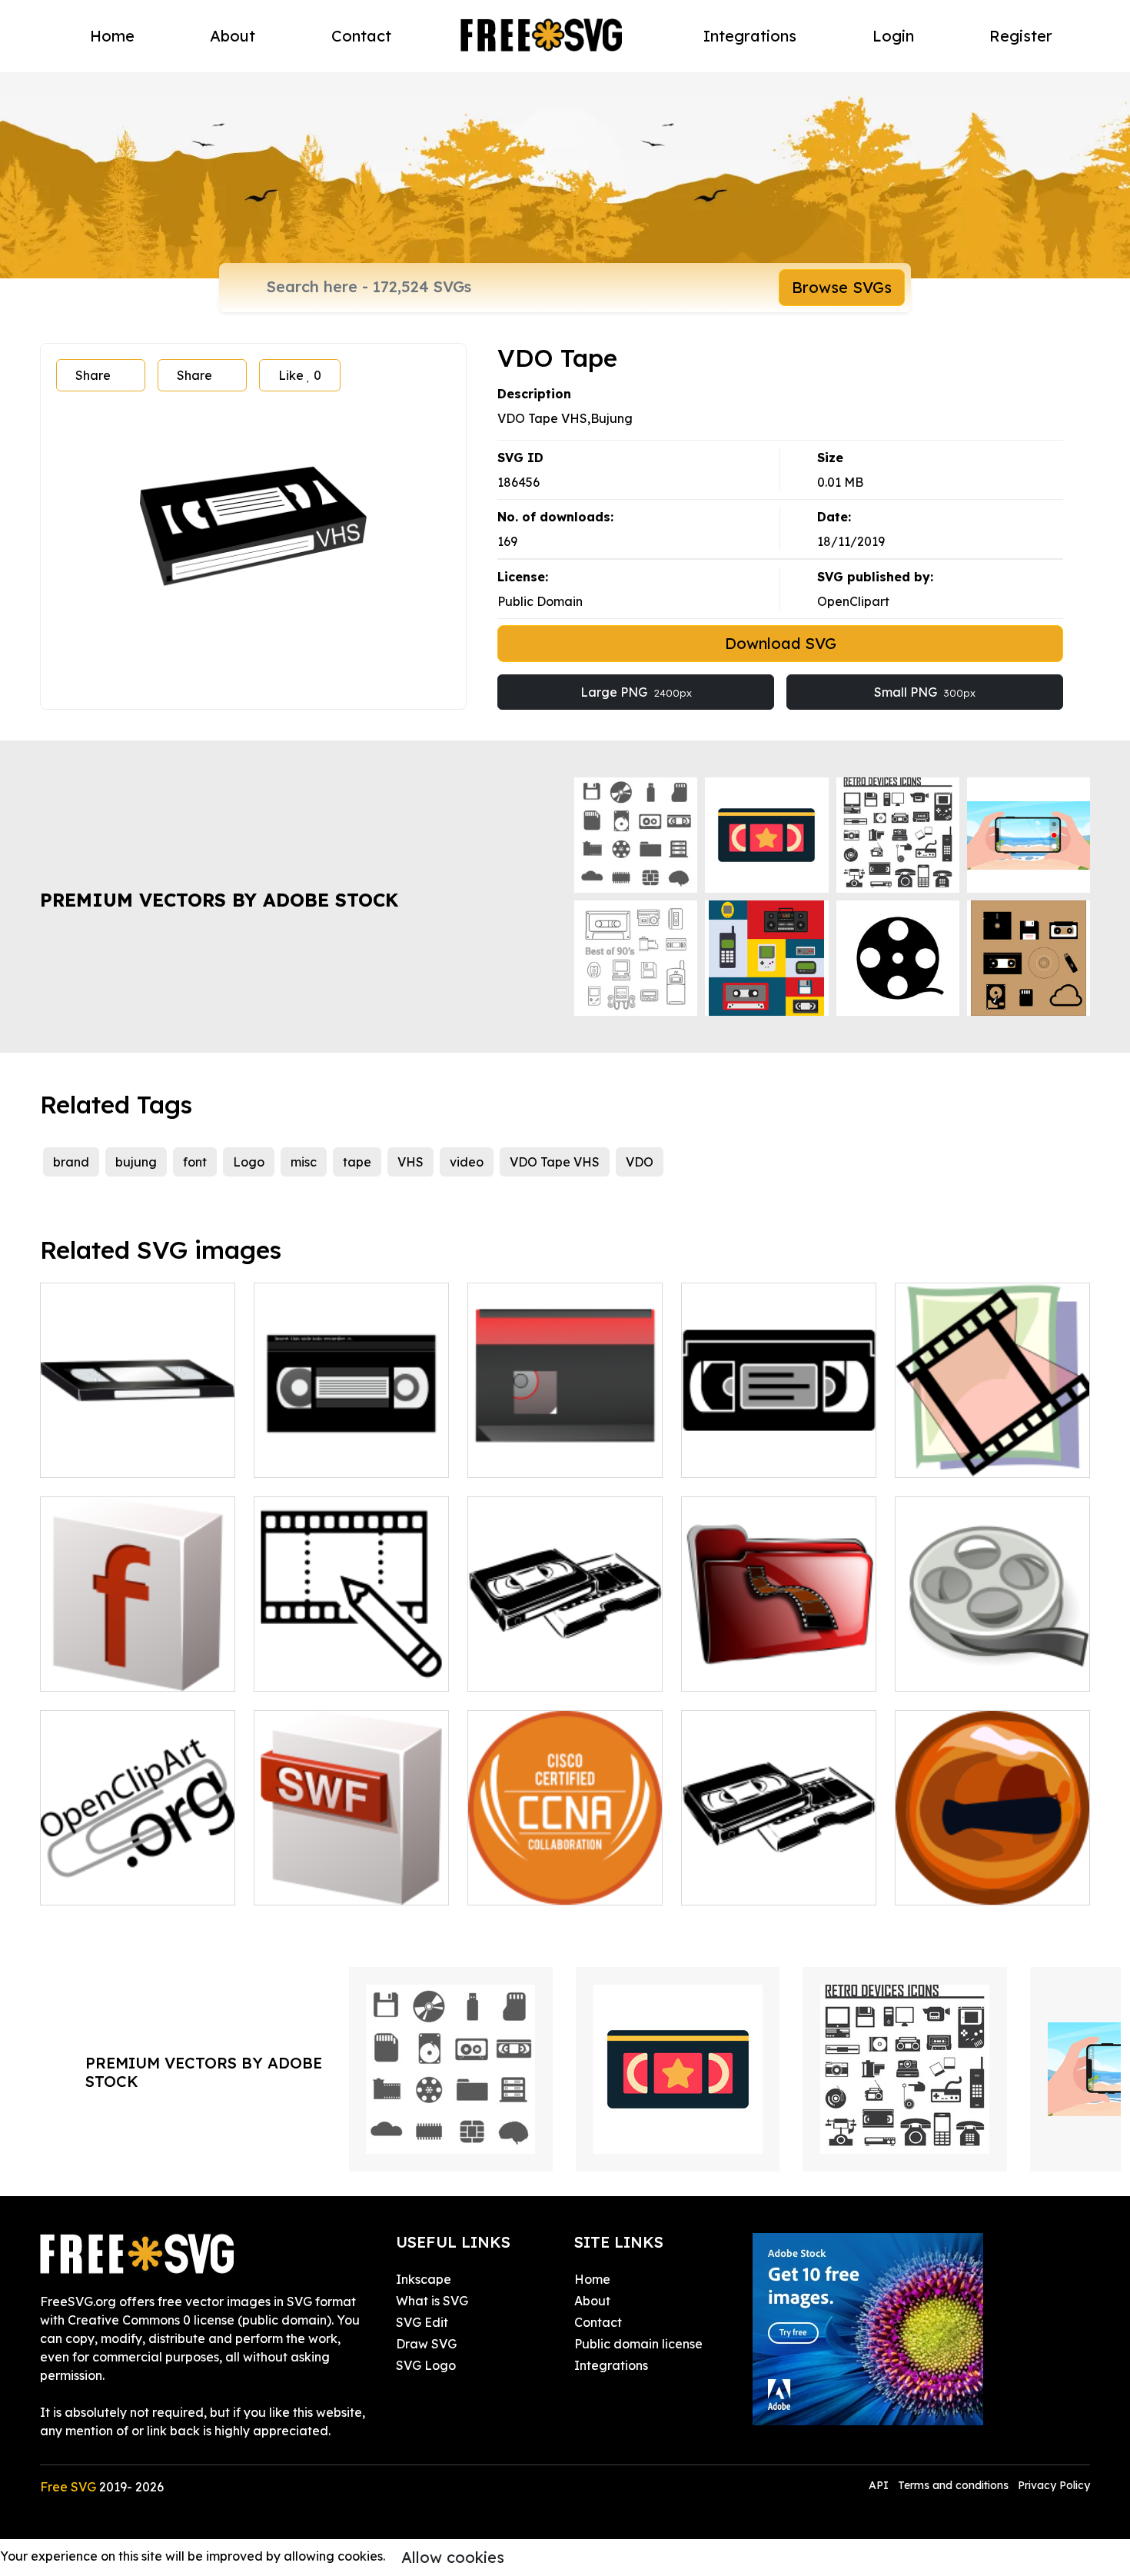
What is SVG (432, 2301)
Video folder (735, 1670)
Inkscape (424, 2279)
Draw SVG (426, 2344)
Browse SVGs (842, 287)
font (195, 1162)
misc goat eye (954, 1884)
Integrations (750, 36)
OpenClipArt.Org (106, 1884)
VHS (410, 1162)
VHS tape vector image (768, 1456)
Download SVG (781, 643)
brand (71, 1162)
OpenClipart (853, 601)
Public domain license (638, 2344)
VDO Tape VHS (555, 1162)
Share (93, 375)
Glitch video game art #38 (135, 1670)
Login (893, 36)
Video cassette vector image (565, 1661)
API (880, 2485)
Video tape (90, 1456)
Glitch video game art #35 (348, 1884)
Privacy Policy (1054, 2485)
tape (357, 1162)
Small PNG (925, 692)
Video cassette (315, 1456)
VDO (640, 1162)
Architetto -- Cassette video (779, 1875)
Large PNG (636, 692)
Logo (249, 1162)
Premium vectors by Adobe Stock (219, 900)
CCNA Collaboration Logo (562, 1884)
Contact (361, 36)
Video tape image (966, 1456)
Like (300, 375)
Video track (947, 1670)
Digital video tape (538, 1456)
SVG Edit (422, 2322)
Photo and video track (337, 1670)
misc (304, 1162)
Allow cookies (453, 2557)
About (233, 36)
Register (1021, 36)
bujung (136, 1162)
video (467, 1162)
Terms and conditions (953, 2485)
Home (112, 36)
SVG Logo (426, 2365)
